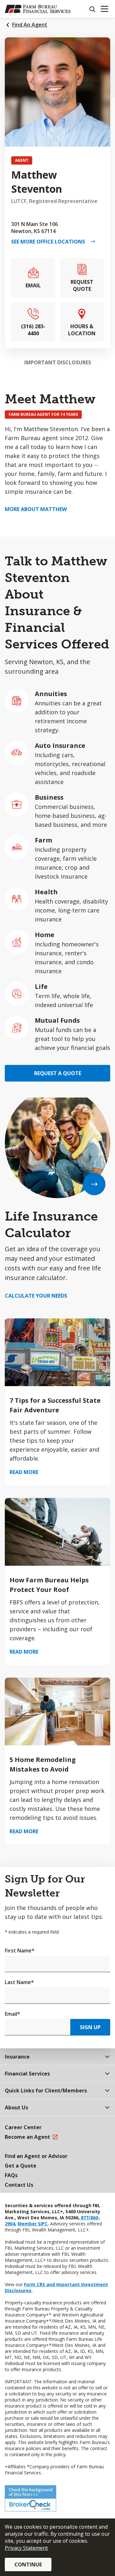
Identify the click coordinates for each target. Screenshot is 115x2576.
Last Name (19, 1982)
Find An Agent (30, 25)
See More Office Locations (51, 242)
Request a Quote (58, 1073)
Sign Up (90, 2027)
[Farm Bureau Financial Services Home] (38, 9)
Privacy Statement (26, 2548)
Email (12, 2014)
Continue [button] (28, 2564)
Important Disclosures (58, 362)
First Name (20, 1951)
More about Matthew (36, 509)
